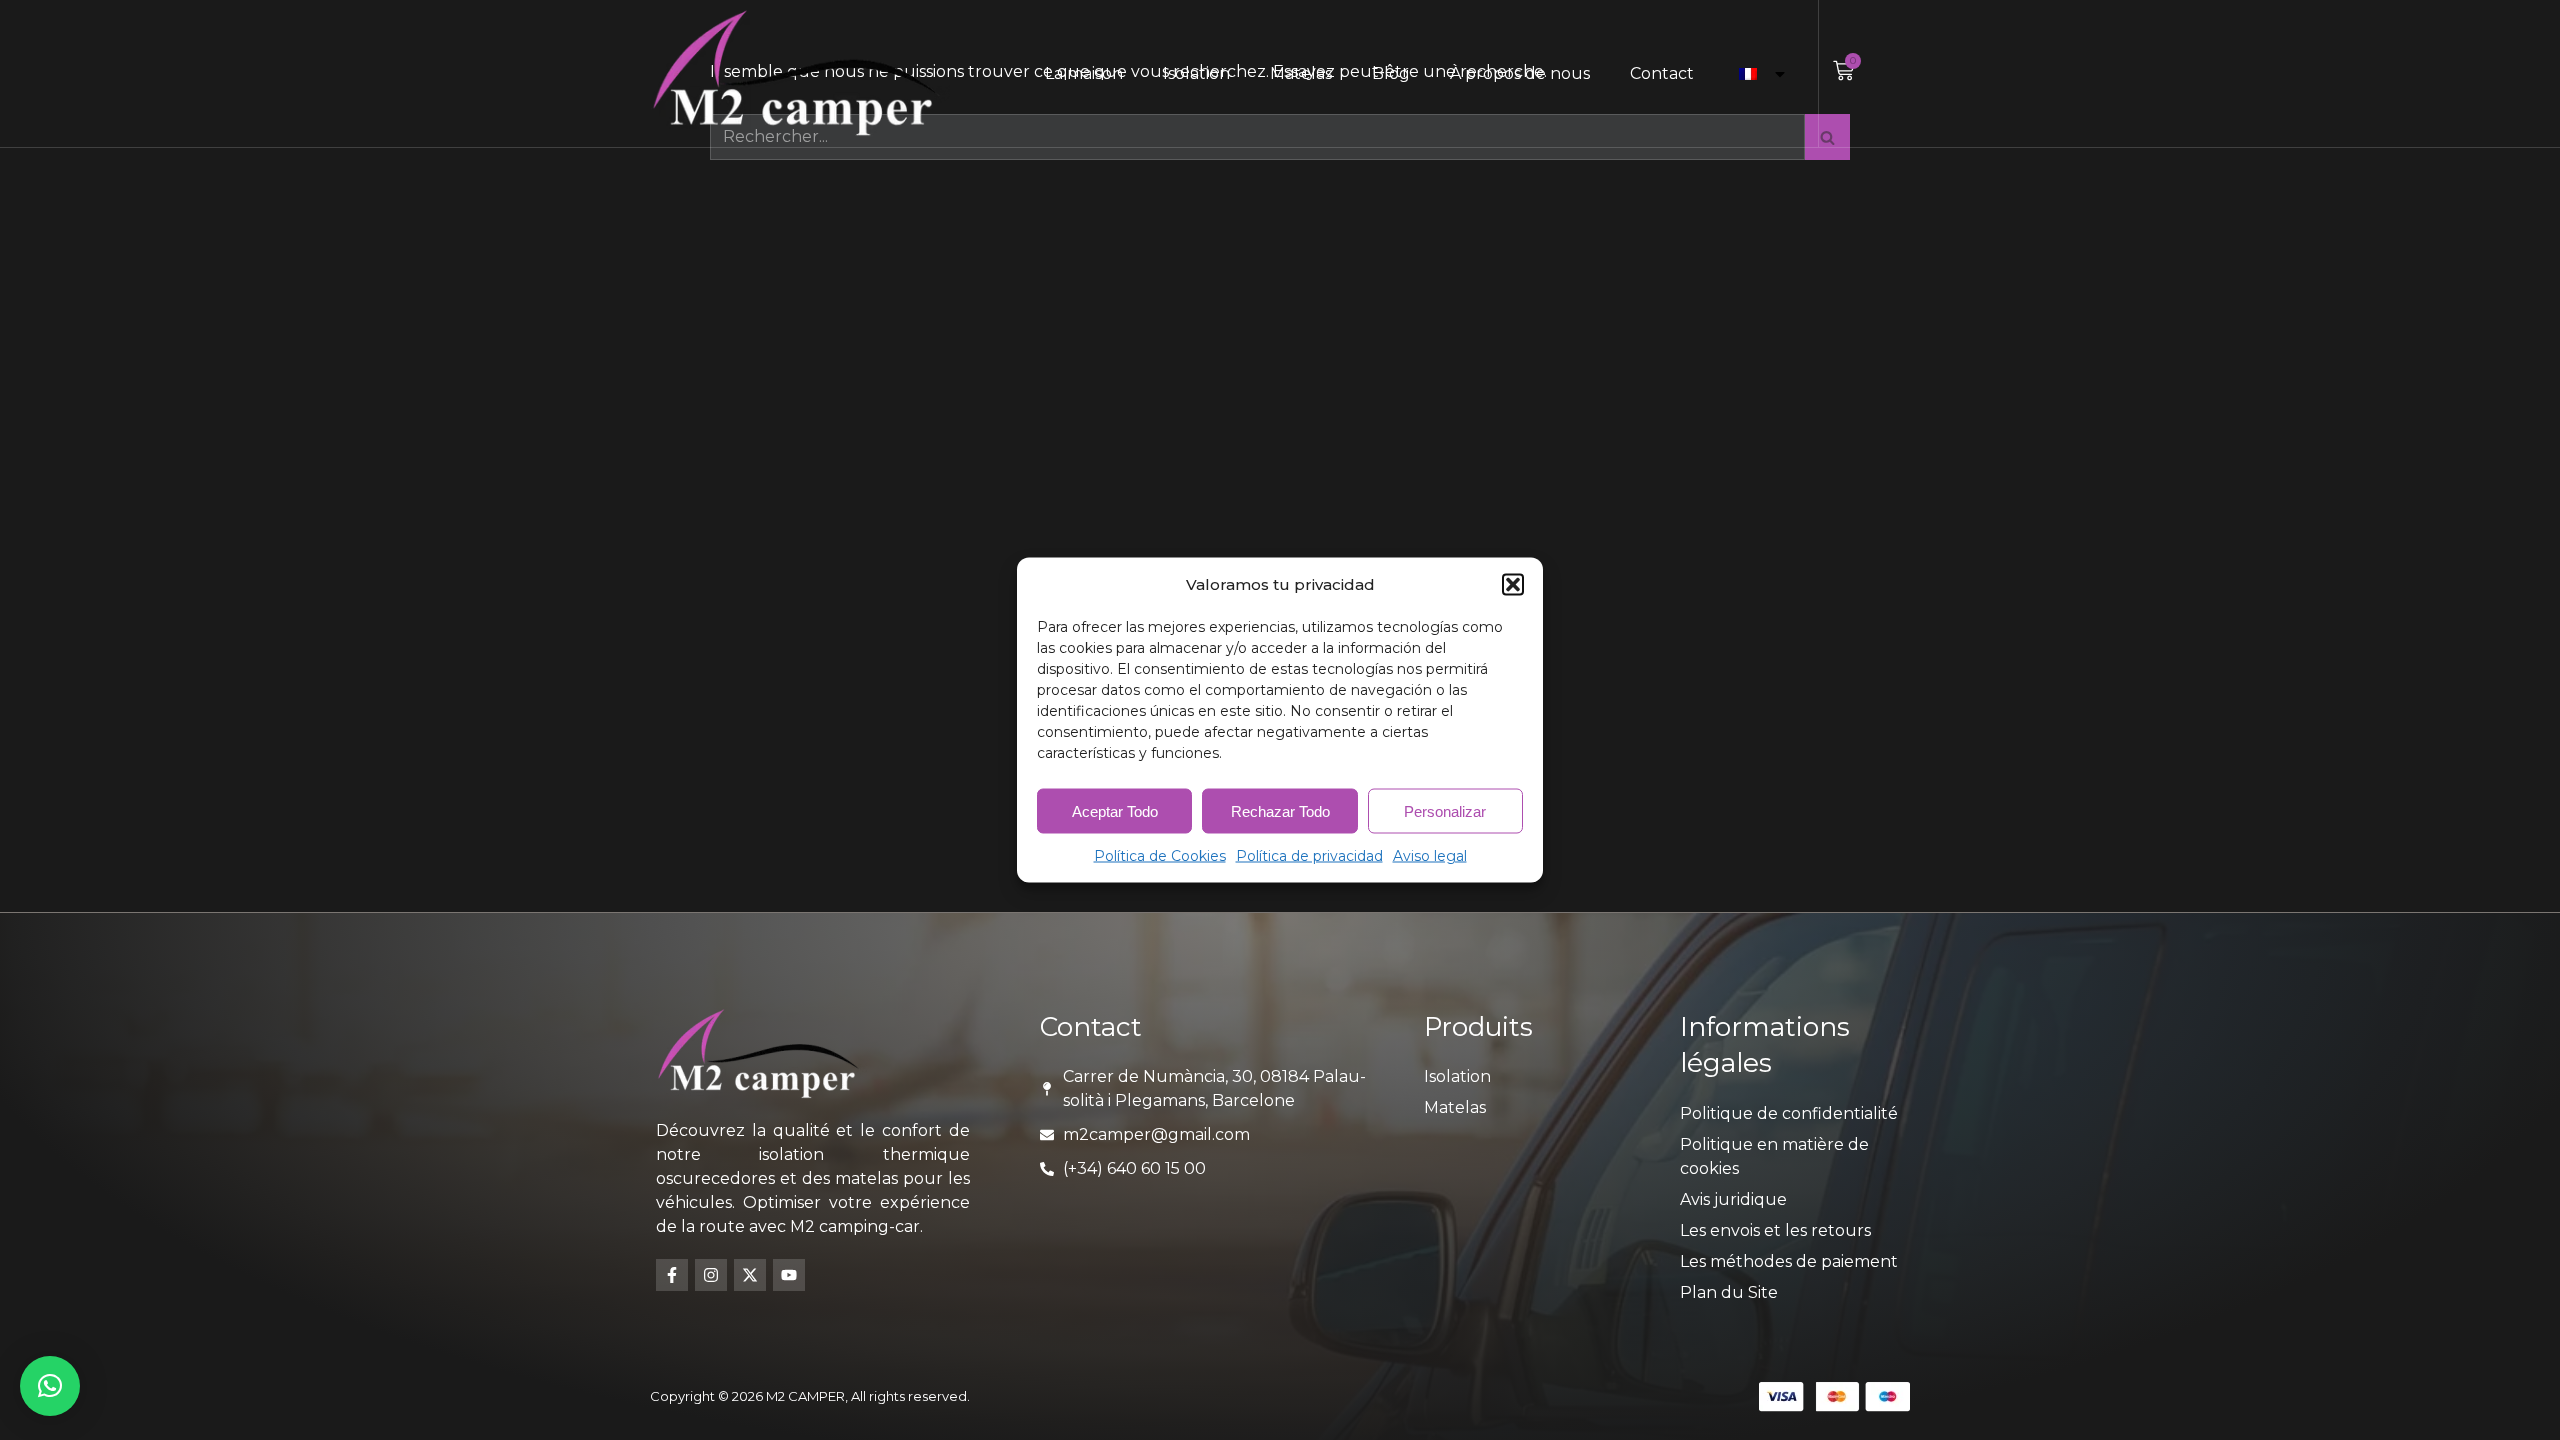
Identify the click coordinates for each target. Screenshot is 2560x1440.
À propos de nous (1520, 73)
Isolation (1196, 73)
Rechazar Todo (1280, 810)
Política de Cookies (1160, 856)
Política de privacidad (1309, 856)
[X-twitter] (750, 1275)
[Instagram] (711, 1275)
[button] (1513, 585)
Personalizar (1445, 810)
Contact (1662, 73)
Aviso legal (1430, 856)
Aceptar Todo (1115, 810)
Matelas (1301, 73)
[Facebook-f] (672, 1275)
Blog (1391, 73)
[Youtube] (789, 1275)
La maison (1084, 73)
